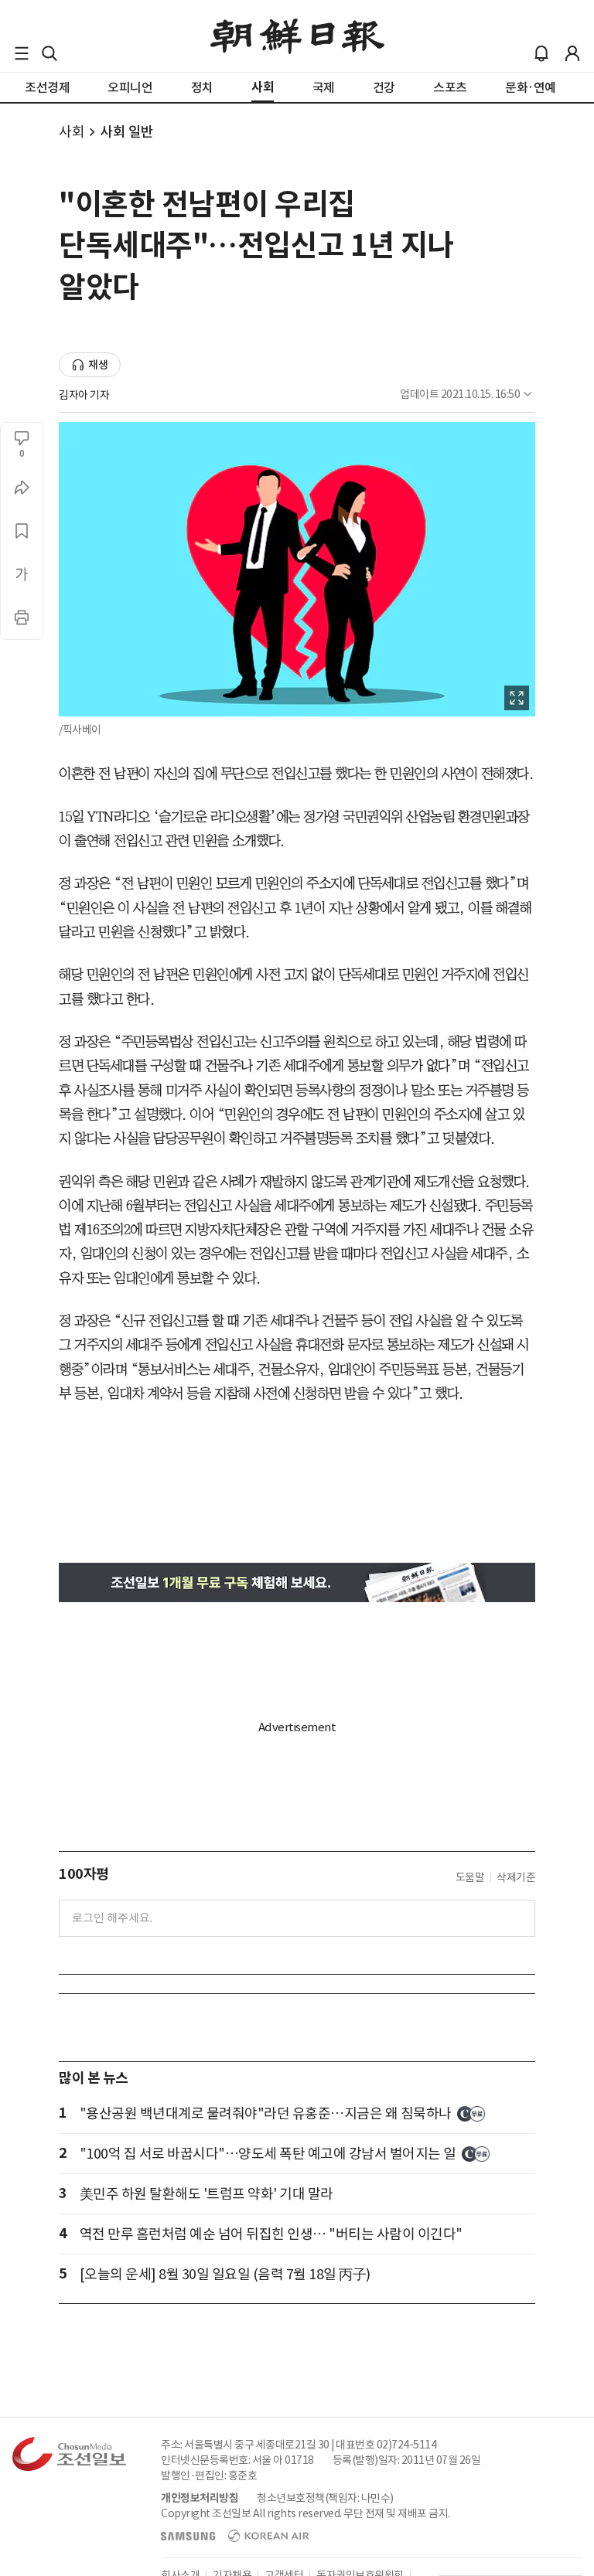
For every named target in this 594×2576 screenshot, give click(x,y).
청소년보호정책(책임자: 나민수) (325, 2498)
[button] (22, 53)
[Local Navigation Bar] (22, 53)
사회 (72, 132)
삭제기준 (516, 1877)
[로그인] (572, 53)
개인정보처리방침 (200, 2498)
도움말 (470, 1877)
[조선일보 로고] (297, 36)
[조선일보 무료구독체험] (297, 1582)
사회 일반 (127, 132)
